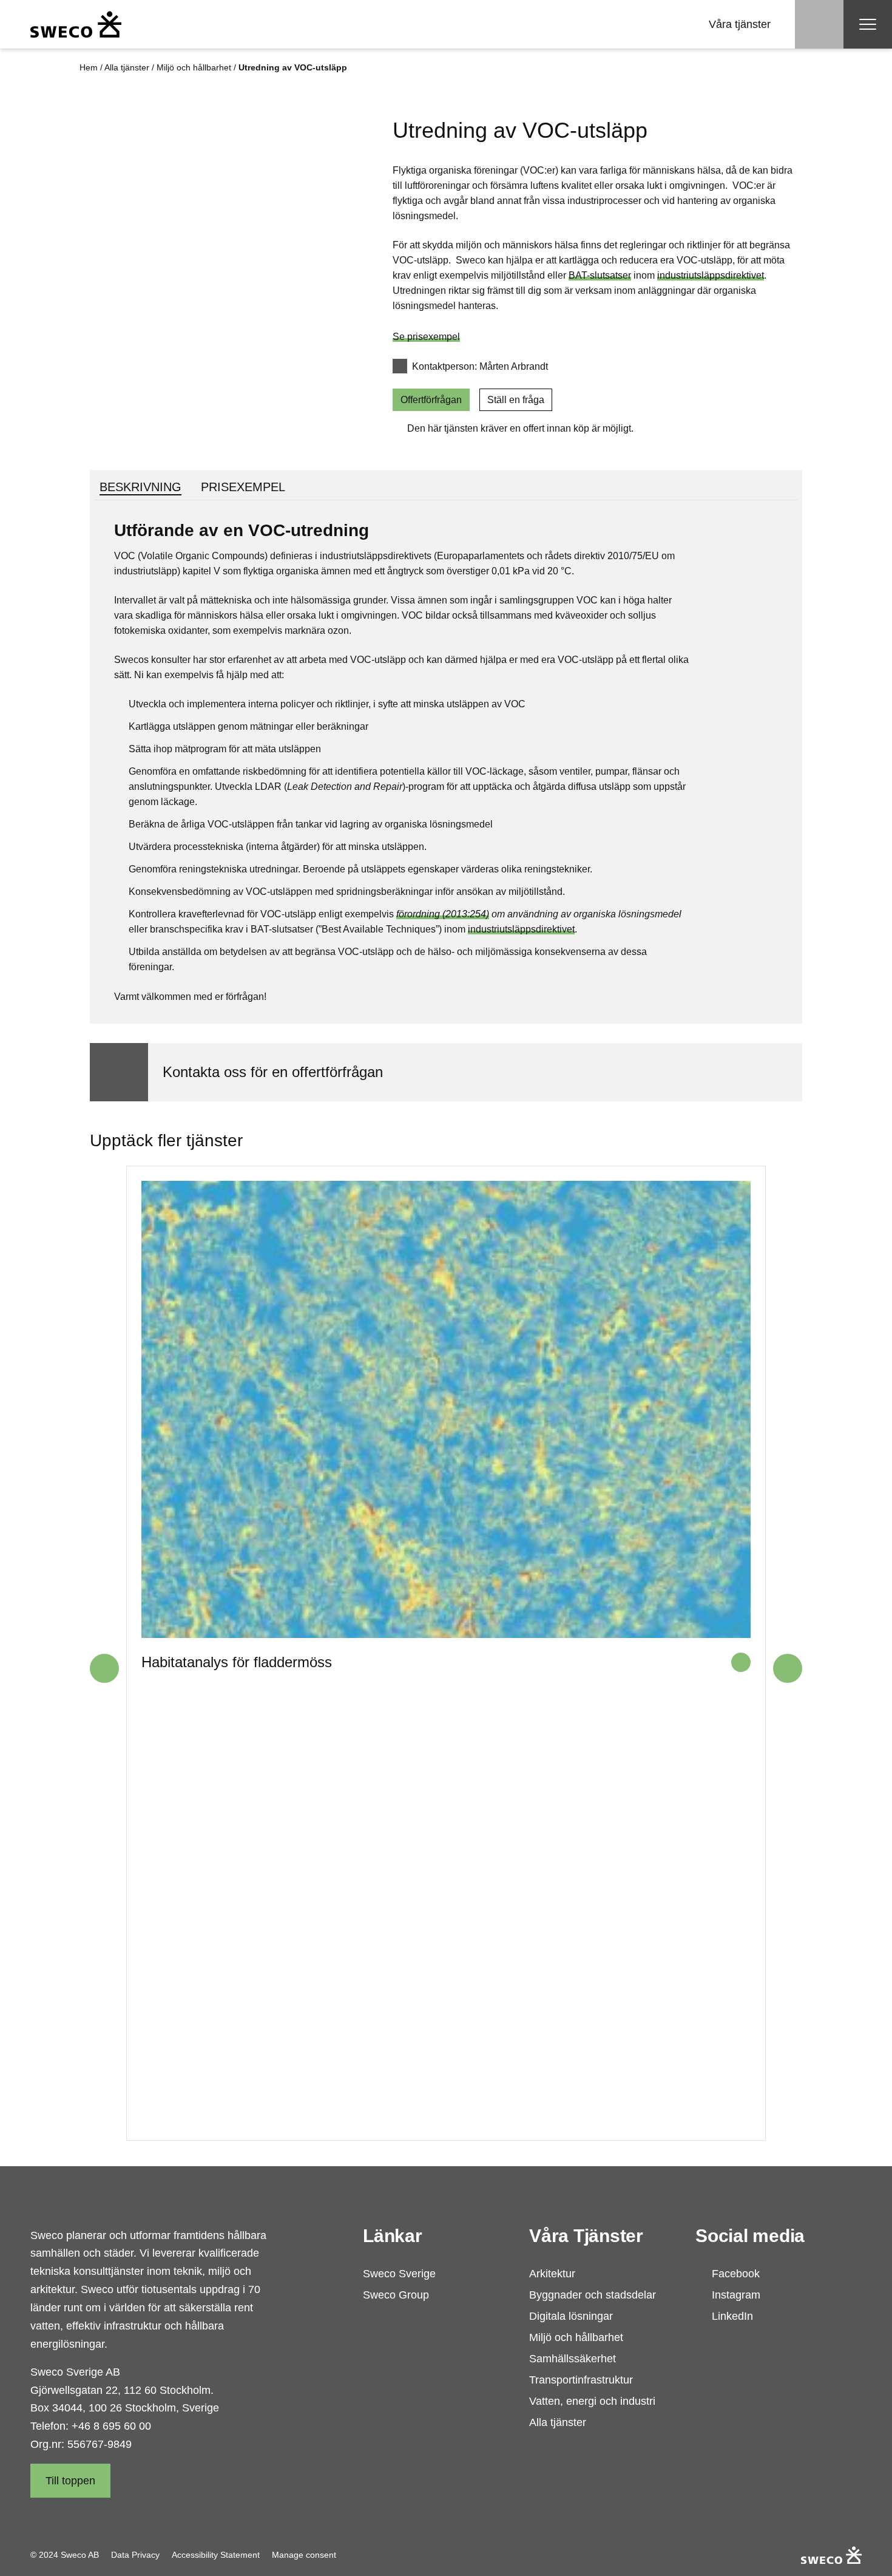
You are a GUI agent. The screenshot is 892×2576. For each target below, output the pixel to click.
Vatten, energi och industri (592, 2401)
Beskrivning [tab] (140, 487)
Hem (89, 67)
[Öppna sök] (819, 24)
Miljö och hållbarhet (194, 67)
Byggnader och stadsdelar (593, 2295)
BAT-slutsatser (600, 275)
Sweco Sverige (399, 2274)
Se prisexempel (426, 337)
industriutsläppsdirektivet (711, 275)
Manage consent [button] (304, 2555)
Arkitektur (552, 2274)
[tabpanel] (446, 761)
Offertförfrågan (431, 400)
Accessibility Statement (216, 2555)
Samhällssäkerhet (573, 2359)
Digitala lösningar (571, 2316)
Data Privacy (135, 2555)
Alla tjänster (127, 67)
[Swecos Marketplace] (76, 24)
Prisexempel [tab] (243, 487)
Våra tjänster (740, 24)
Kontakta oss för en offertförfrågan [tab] (273, 1072)
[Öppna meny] (868, 24)
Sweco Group (396, 2295)
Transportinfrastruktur (581, 2380)
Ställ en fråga (516, 400)
